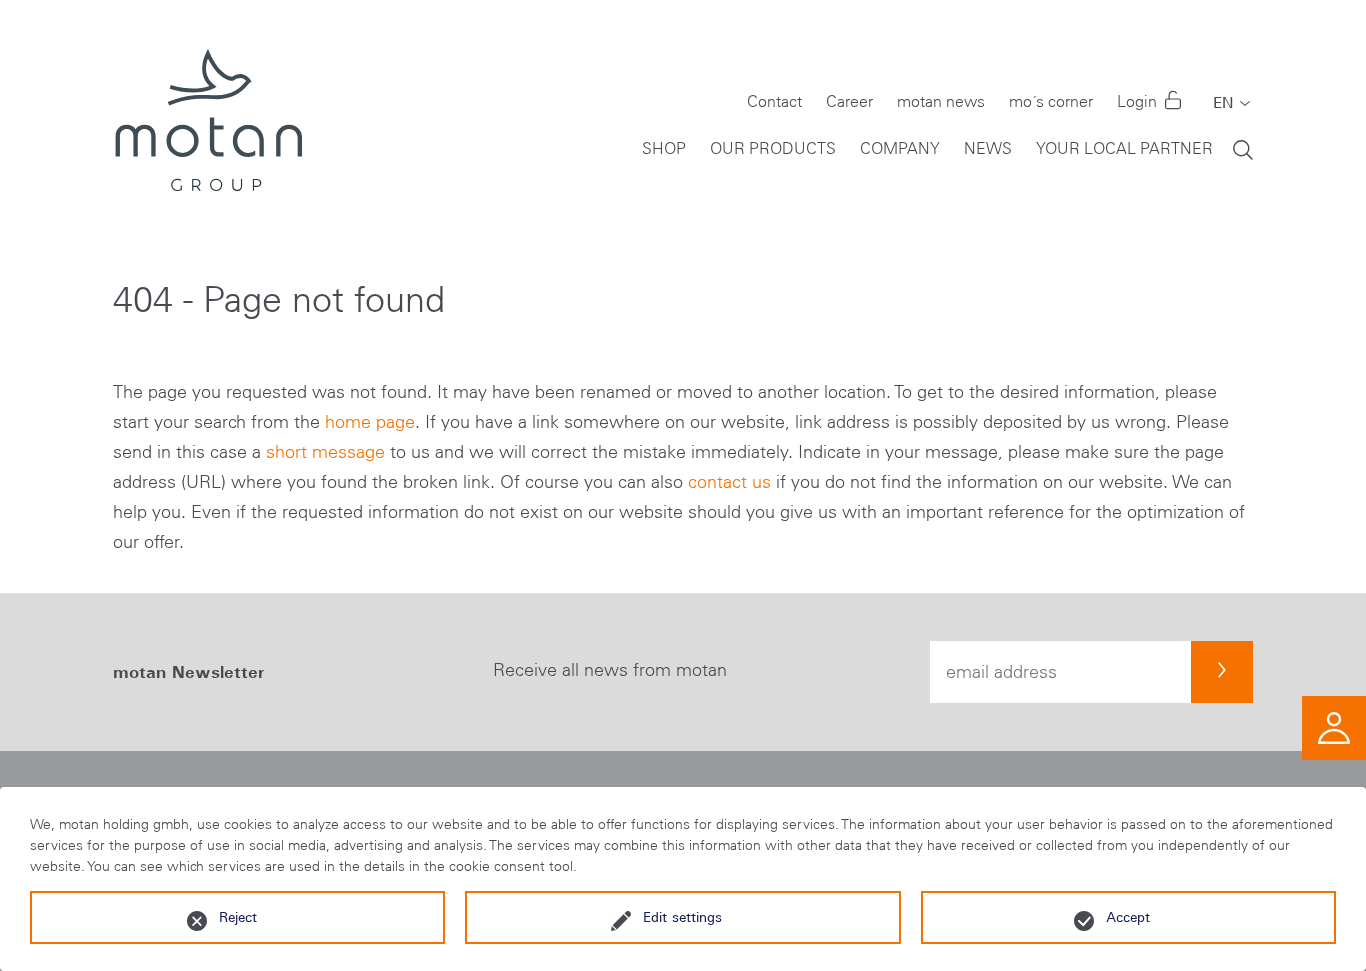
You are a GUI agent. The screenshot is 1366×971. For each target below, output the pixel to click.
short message (325, 452)
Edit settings (682, 917)
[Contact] (1334, 727)
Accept (1128, 917)
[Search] (1243, 148)
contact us (729, 482)
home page (370, 422)
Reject (238, 917)
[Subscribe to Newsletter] (1222, 672)
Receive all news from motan (610, 670)
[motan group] (207, 120)
